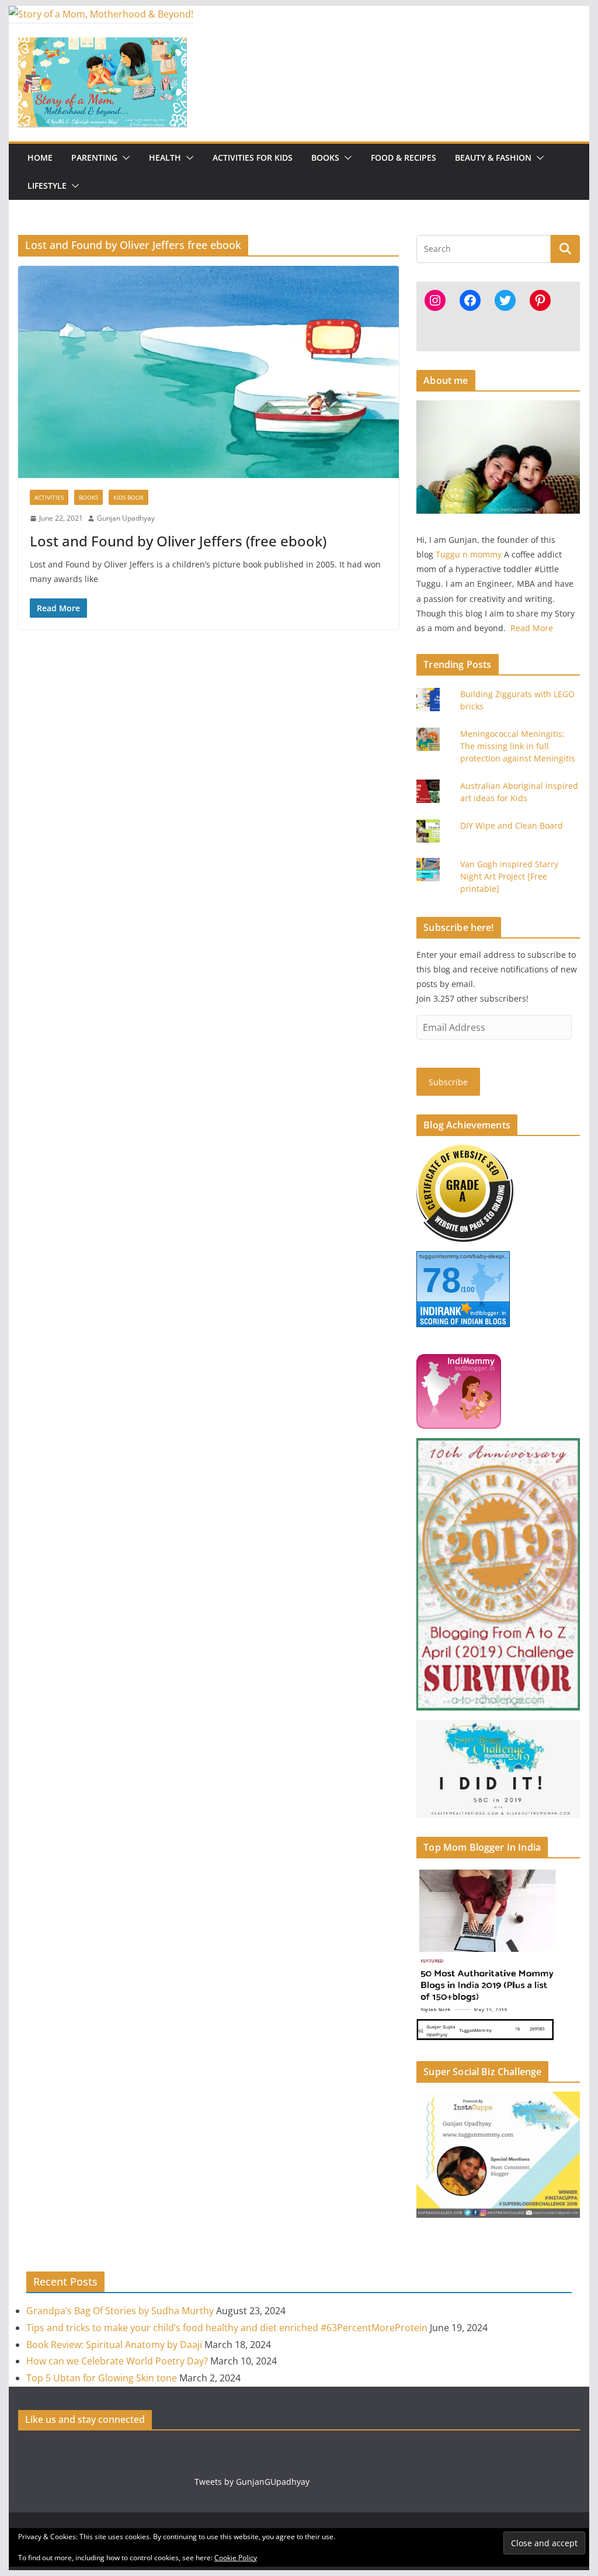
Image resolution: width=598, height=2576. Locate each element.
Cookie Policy (236, 2558)
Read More (532, 628)
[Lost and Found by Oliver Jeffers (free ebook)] (208, 372)
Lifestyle (47, 186)
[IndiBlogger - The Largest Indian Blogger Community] (459, 1361)
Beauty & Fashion (493, 157)
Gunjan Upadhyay (126, 518)
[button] (124, 158)
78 (441, 1280)
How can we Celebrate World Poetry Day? (117, 2361)
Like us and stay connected (85, 2419)
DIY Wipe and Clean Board (512, 825)
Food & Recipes (404, 157)
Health (165, 157)
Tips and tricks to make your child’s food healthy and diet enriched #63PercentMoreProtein (227, 2328)
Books (325, 157)
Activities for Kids (253, 157)
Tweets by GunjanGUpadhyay (252, 2482)
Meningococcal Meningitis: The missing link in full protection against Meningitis (518, 746)
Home (40, 157)
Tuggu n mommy (469, 554)
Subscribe (448, 1082)
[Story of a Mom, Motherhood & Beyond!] (101, 14)
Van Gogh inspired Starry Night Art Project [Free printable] (509, 876)
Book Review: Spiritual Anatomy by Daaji (114, 2345)
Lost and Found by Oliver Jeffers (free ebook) (178, 541)
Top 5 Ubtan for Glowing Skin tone (102, 2378)
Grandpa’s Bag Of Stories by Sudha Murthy (120, 2311)
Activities (49, 497)
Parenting (94, 157)
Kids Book (128, 497)
